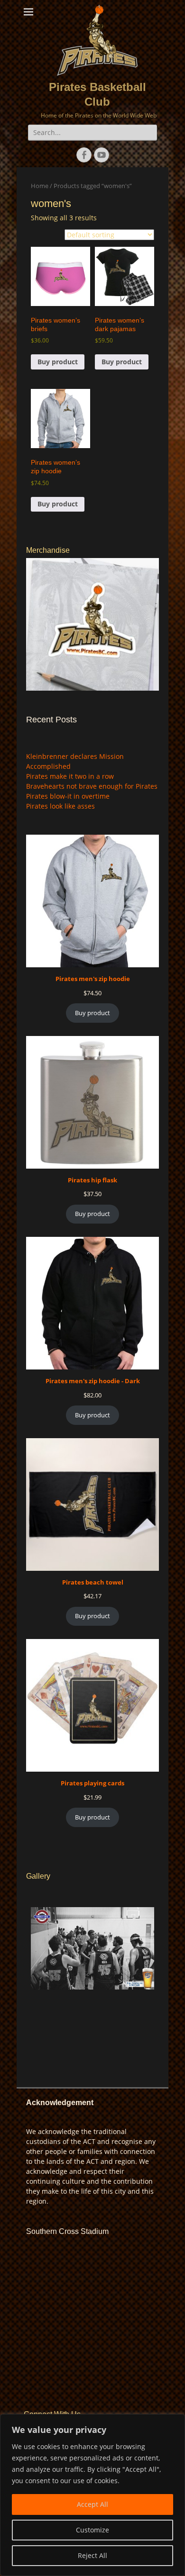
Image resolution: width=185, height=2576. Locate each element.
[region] (92, 2495)
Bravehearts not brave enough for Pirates (92, 786)
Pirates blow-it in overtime (68, 796)
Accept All (92, 2504)
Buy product (58, 362)
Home (40, 186)
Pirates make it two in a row (70, 776)
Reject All (92, 2555)
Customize (92, 2530)
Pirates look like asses (60, 806)
